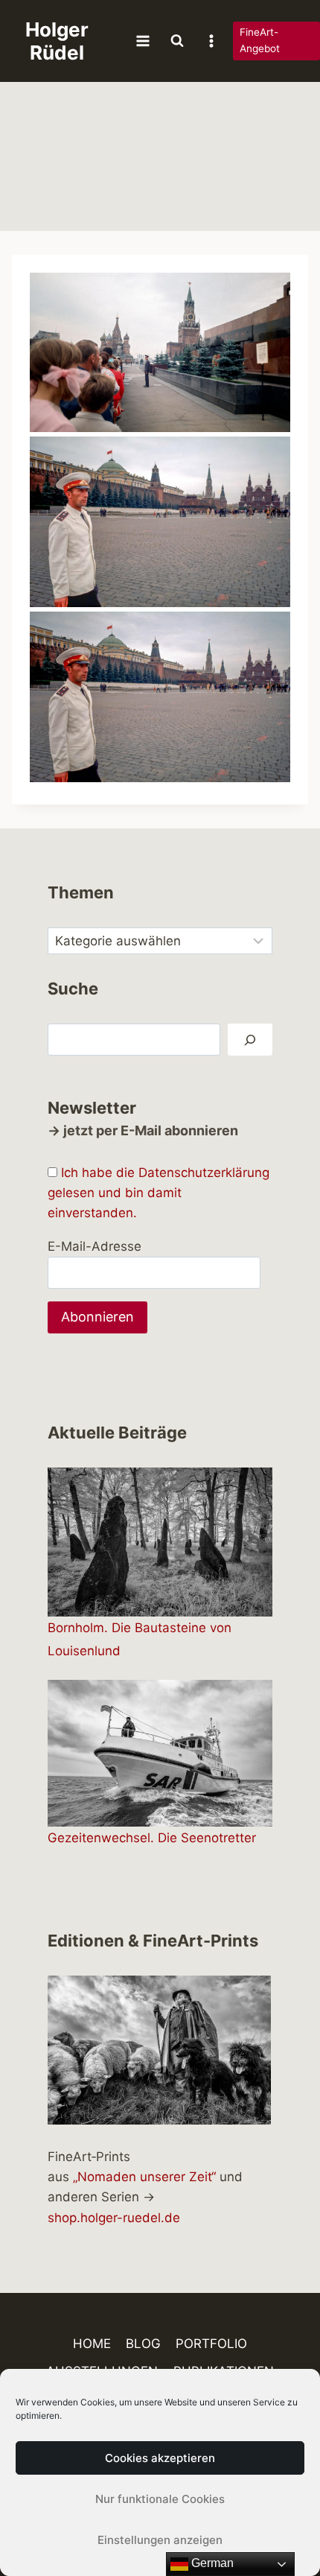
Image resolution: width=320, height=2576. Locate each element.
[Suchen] (250, 1040)
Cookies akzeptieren (160, 2458)
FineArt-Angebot (260, 40)
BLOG (143, 2344)
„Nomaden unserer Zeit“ (144, 2177)
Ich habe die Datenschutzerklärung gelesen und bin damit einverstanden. (159, 1193)
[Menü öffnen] (143, 41)
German (211, 2563)
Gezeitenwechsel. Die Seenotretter (152, 1838)
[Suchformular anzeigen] (177, 41)
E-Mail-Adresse (95, 1246)
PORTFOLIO (211, 2344)
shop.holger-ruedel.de (114, 2218)
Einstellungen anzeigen (160, 2540)
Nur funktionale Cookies (160, 2499)
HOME (92, 2344)
